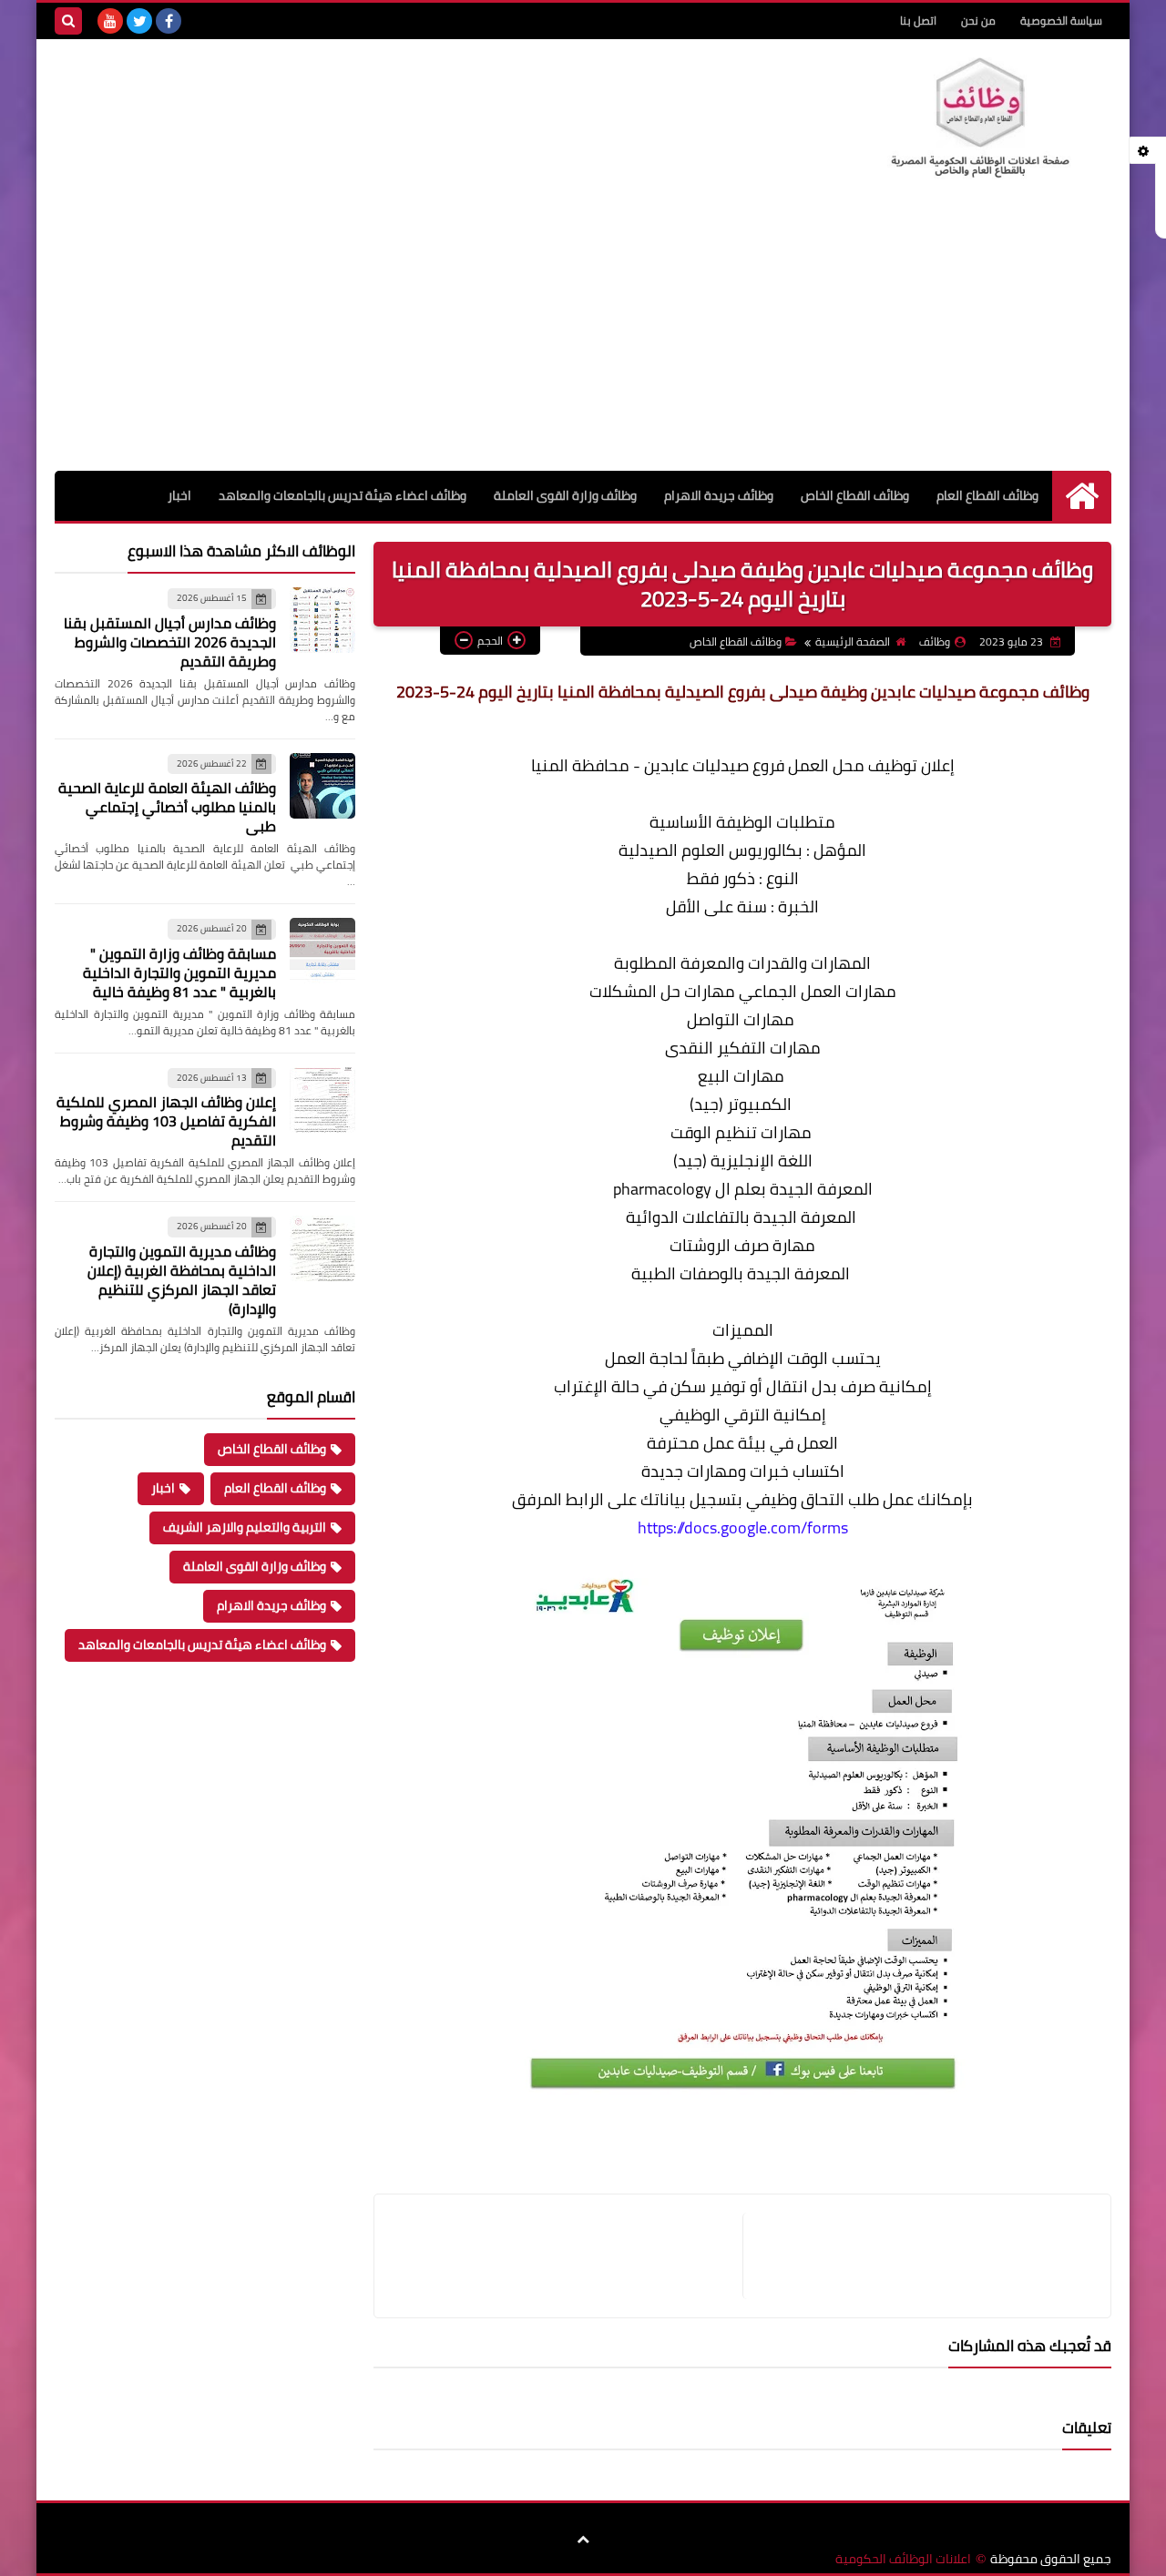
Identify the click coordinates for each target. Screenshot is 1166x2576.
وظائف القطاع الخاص (855, 495)
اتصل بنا (918, 20)
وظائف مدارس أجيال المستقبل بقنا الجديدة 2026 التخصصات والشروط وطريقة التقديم (170, 642)
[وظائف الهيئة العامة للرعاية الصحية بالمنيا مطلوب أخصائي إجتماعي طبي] (322, 786)
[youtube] (110, 21)
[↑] (583, 2540)
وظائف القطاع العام (987, 495)
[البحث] (68, 21)
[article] (568, 2256)
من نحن (978, 20)
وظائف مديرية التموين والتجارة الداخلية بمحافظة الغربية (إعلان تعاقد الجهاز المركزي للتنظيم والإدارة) (182, 1280)
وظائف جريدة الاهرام (719, 495)
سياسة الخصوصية (1061, 20)
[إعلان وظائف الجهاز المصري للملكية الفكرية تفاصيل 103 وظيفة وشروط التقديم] (322, 1100)
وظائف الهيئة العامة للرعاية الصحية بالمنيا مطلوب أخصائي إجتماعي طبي (167, 807)
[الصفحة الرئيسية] (1082, 496)
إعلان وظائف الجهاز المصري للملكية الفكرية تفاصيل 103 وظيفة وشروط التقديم (166, 1121)
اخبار (179, 495)
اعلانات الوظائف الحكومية (903, 2559)
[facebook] (169, 21)
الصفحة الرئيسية (853, 641)
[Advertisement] (583, 334)
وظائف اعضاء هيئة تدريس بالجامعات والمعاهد (343, 495)
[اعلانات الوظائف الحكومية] (979, 118)
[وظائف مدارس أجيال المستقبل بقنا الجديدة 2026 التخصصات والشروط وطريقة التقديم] (322, 620)
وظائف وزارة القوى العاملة (565, 495)
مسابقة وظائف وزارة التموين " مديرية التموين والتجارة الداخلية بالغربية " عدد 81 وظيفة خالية (179, 972)
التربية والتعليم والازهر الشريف (245, 1527)
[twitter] (139, 21)
